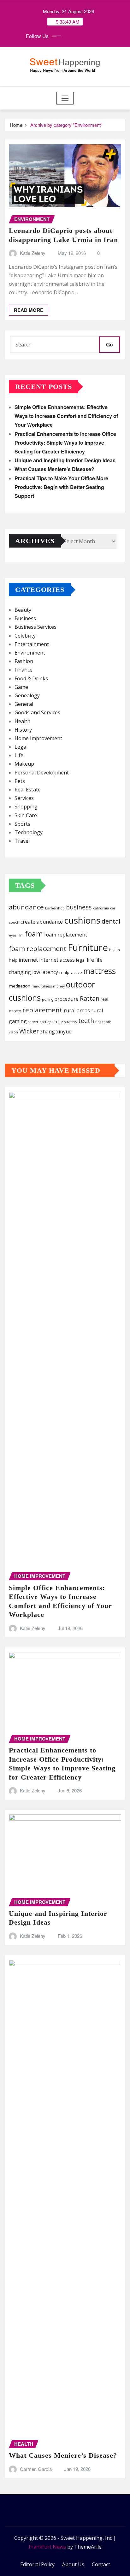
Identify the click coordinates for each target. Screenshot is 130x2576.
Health (22, 721)
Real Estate (28, 790)
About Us (73, 2564)
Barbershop (55, 908)
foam (34, 934)
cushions (82, 920)
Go (109, 344)
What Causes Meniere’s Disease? (54, 469)
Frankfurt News (47, 2547)
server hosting (40, 1022)
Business (25, 618)
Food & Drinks (31, 678)
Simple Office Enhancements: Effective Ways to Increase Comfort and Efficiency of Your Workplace (66, 416)
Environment (30, 653)
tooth (107, 1022)
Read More (29, 310)
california (101, 908)
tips (98, 1022)
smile (58, 1021)
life (90, 960)
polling (47, 999)
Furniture (88, 948)
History (23, 730)
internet (28, 960)
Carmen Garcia (36, 2469)
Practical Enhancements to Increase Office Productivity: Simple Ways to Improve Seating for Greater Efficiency (65, 443)
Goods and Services (37, 712)
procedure (66, 999)
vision (13, 1032)
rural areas (77, 1010)
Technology (29, 832)
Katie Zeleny (33, 253)
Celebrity (25, 636)
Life (19, 755)
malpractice (71, 972)
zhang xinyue (56, 1032)
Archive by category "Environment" (66, 125)
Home (16, 125)
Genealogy (27, 695)
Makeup (24, 764)
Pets (20, 781)
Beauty (23, 610)
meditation (20, 986)
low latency (45, 972)
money (59, 986)
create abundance (42, 922)
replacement (42, 1010)
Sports (22, 824)
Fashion (24, 661)
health (115, 950)
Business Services (35, 627)
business (79, 907)
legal (81, 960)
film (21, 935)
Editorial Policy (37, 2564)
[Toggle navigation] (65, 98)
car (113, 908)
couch (14, 922)
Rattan (90, 998)
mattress (100, 971)
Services (24, 798)
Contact (101, 2564)
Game (21, 687)
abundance (26, 907)
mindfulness (42, 986)
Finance (24, 670)
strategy (71, 1022)
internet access (57, 960)
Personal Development (42, 773)
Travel (22, 841)
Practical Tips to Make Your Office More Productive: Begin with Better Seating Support (61, 487)
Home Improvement (38, 738)
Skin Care (26, 815)
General (24, 704)
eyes (12, 935)
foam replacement (66, 935)
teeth (86, 1021)
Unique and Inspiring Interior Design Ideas (65, 460)
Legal (21, 747)
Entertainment (32, 644)
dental (111, 921)
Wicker (29, 1031)
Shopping (26, 807)
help (13, 960)
